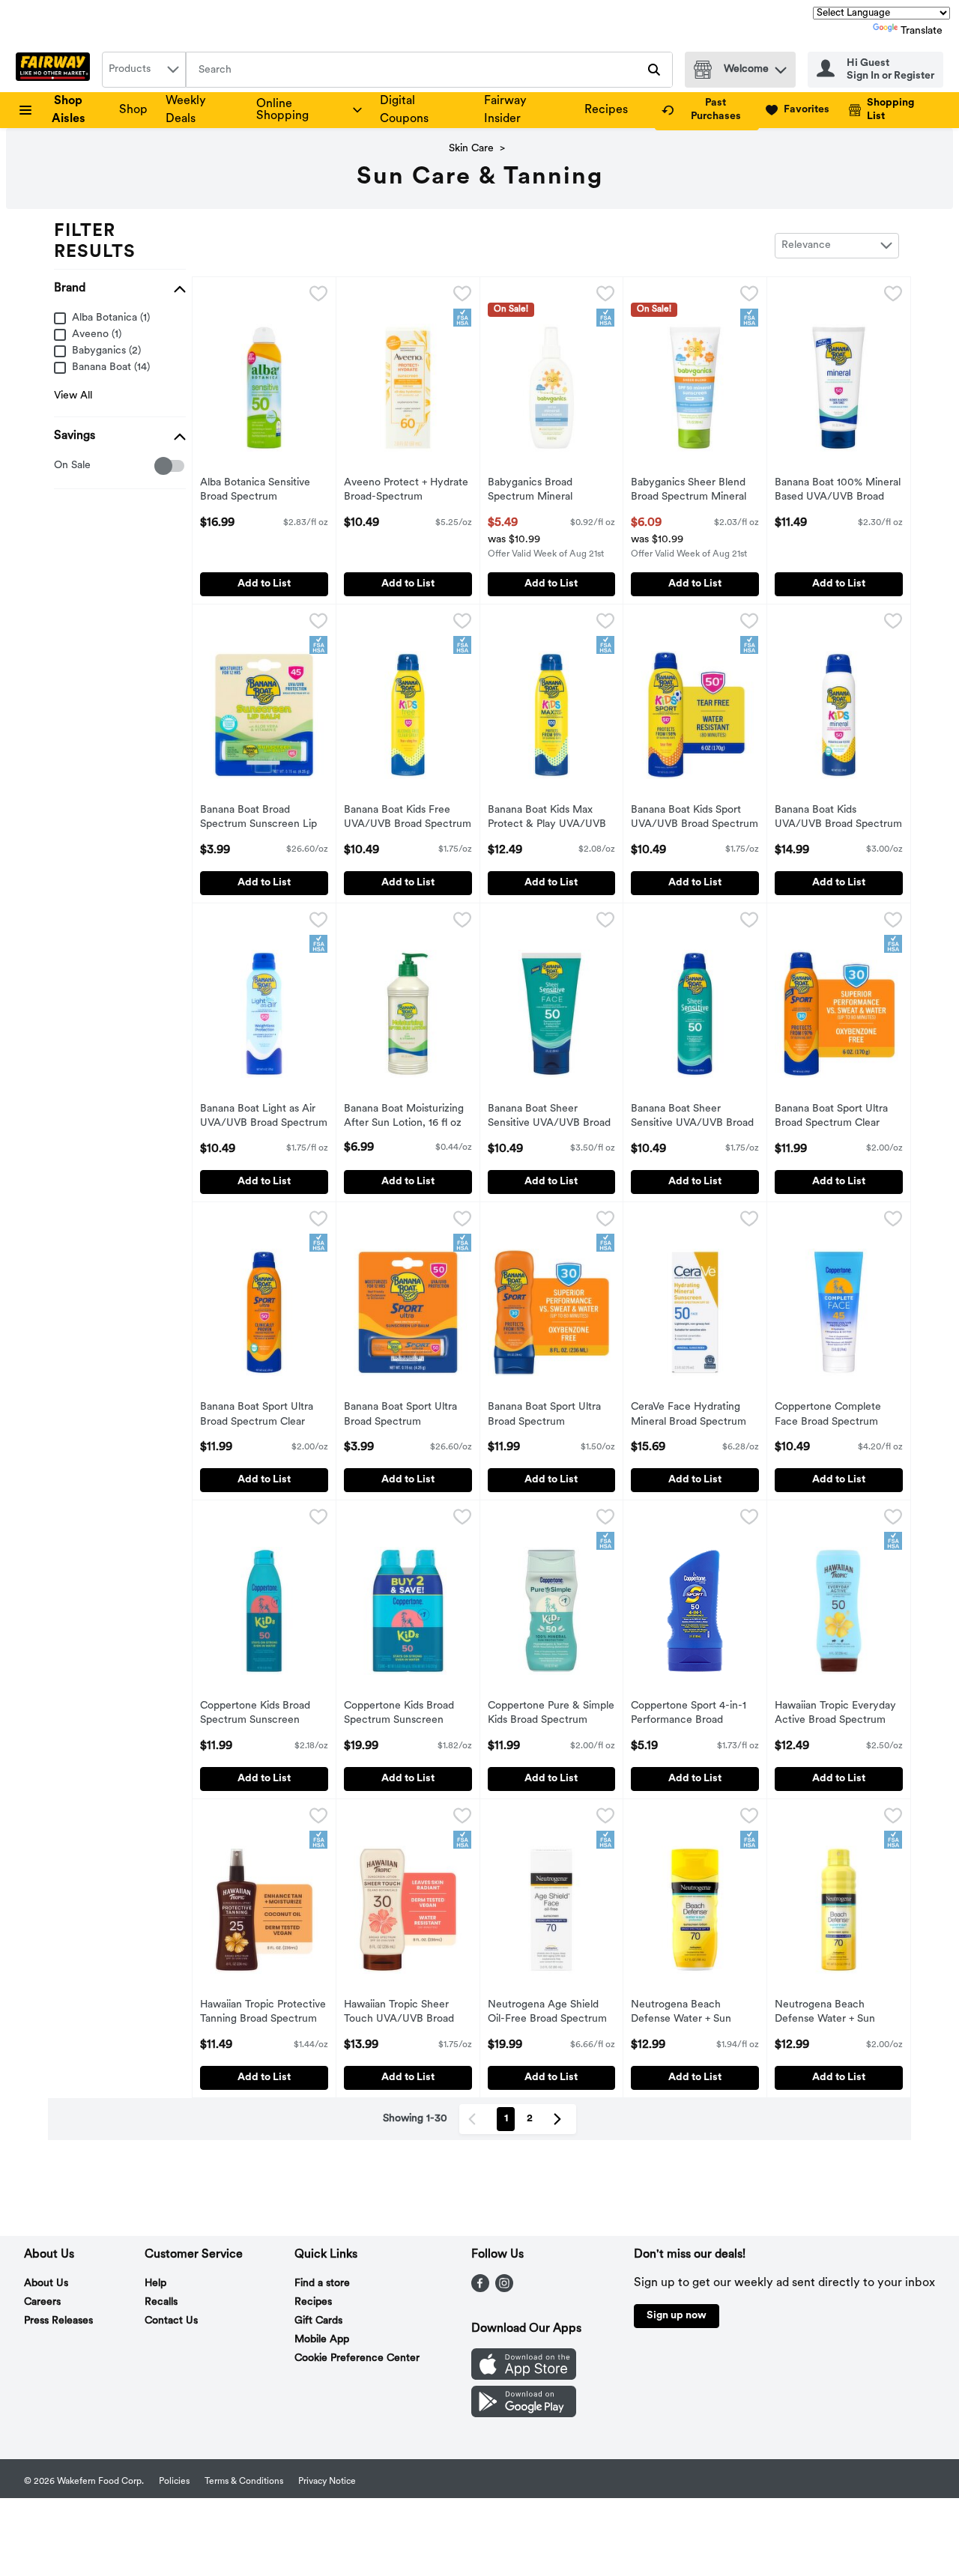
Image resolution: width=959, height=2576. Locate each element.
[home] (56, 70)
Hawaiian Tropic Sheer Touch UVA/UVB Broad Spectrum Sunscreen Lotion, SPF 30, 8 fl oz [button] (406, 2013)
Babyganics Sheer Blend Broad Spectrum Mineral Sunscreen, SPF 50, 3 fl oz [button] (693, 491)
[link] (707, 110)
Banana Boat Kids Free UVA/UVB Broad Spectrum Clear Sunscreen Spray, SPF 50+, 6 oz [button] (408, 819)
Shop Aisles (69, 110)
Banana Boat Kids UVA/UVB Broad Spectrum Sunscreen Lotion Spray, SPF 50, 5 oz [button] (838, 819)
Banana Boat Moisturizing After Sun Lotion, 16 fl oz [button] (406, 1117)
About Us (46, 2283)
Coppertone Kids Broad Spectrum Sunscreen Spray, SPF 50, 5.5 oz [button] (262, 1715)
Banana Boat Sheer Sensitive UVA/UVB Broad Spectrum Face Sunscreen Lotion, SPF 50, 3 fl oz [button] (551, 1118)
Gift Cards (318, 2321)
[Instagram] (504, 2289)
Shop (133, 110)
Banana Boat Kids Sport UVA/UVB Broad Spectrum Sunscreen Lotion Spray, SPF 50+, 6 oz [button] (695, 819)
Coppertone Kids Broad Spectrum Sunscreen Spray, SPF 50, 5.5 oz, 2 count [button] (406, 1715)
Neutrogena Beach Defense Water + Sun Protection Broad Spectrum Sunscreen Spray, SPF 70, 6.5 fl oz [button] (837, 2013)
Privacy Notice (327, 2482)
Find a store (322, 2283)
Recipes (606, 110)
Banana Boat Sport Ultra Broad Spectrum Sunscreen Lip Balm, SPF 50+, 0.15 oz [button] (406, 1416)
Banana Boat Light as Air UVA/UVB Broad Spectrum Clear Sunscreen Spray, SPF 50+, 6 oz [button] (264, 1118)
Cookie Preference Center (357, 2358)
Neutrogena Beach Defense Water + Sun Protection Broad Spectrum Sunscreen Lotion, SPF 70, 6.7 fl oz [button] (693, 2013)
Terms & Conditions (244, 2482)
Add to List (264, 584)
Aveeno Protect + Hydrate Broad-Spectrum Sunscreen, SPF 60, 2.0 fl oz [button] (406, 491)
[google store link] (524, 2414)
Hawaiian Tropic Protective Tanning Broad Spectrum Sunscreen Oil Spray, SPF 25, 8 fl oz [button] (263, 2013)
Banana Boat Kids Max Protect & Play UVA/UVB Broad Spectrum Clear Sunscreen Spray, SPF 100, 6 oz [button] (551, 819)
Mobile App (322, 2340)
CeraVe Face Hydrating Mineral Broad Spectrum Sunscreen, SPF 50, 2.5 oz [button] (693, 1416)
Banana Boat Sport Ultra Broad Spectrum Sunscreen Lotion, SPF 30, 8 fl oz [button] (551, 1416)
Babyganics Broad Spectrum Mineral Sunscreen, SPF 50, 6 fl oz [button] (550, 491)
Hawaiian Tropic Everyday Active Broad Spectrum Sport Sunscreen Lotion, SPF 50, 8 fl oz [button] (837, 1715)
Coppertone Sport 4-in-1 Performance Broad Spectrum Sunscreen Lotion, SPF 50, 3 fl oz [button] (693, 1715)
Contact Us (171, 2321)
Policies (174, 2482)
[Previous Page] (475, 2119)
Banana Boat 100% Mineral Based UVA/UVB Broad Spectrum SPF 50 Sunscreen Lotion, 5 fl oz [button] (838, 491)
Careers (42, 2302)
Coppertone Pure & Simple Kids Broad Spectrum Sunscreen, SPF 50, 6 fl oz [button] (551, 1715)
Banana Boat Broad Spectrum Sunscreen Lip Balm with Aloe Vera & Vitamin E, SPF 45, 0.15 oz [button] (262, 819)
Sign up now (677, 2316)
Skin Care (471, 149)
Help (155, 2283)
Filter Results (95, 242)
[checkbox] (62, 466)
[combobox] (144, 70)
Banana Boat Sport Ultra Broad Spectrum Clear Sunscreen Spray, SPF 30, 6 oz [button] (837, 1118)
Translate (922, 31)
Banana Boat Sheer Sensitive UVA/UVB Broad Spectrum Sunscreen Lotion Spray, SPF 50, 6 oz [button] (693, 1118)
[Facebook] (480, 2289)
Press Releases (58, 2321)
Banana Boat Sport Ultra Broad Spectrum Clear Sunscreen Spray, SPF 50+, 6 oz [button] (264, 1416)
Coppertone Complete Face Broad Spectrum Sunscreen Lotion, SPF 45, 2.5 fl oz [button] (837, 1416)
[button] (781, 66)
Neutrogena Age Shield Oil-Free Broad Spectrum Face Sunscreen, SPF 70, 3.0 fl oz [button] (550, 2013)
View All (73, 396)
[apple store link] (524, 2377)
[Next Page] (560, 2119)
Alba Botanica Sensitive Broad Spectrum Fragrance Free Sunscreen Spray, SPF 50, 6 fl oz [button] (263, 491)
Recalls (161, 2302)
